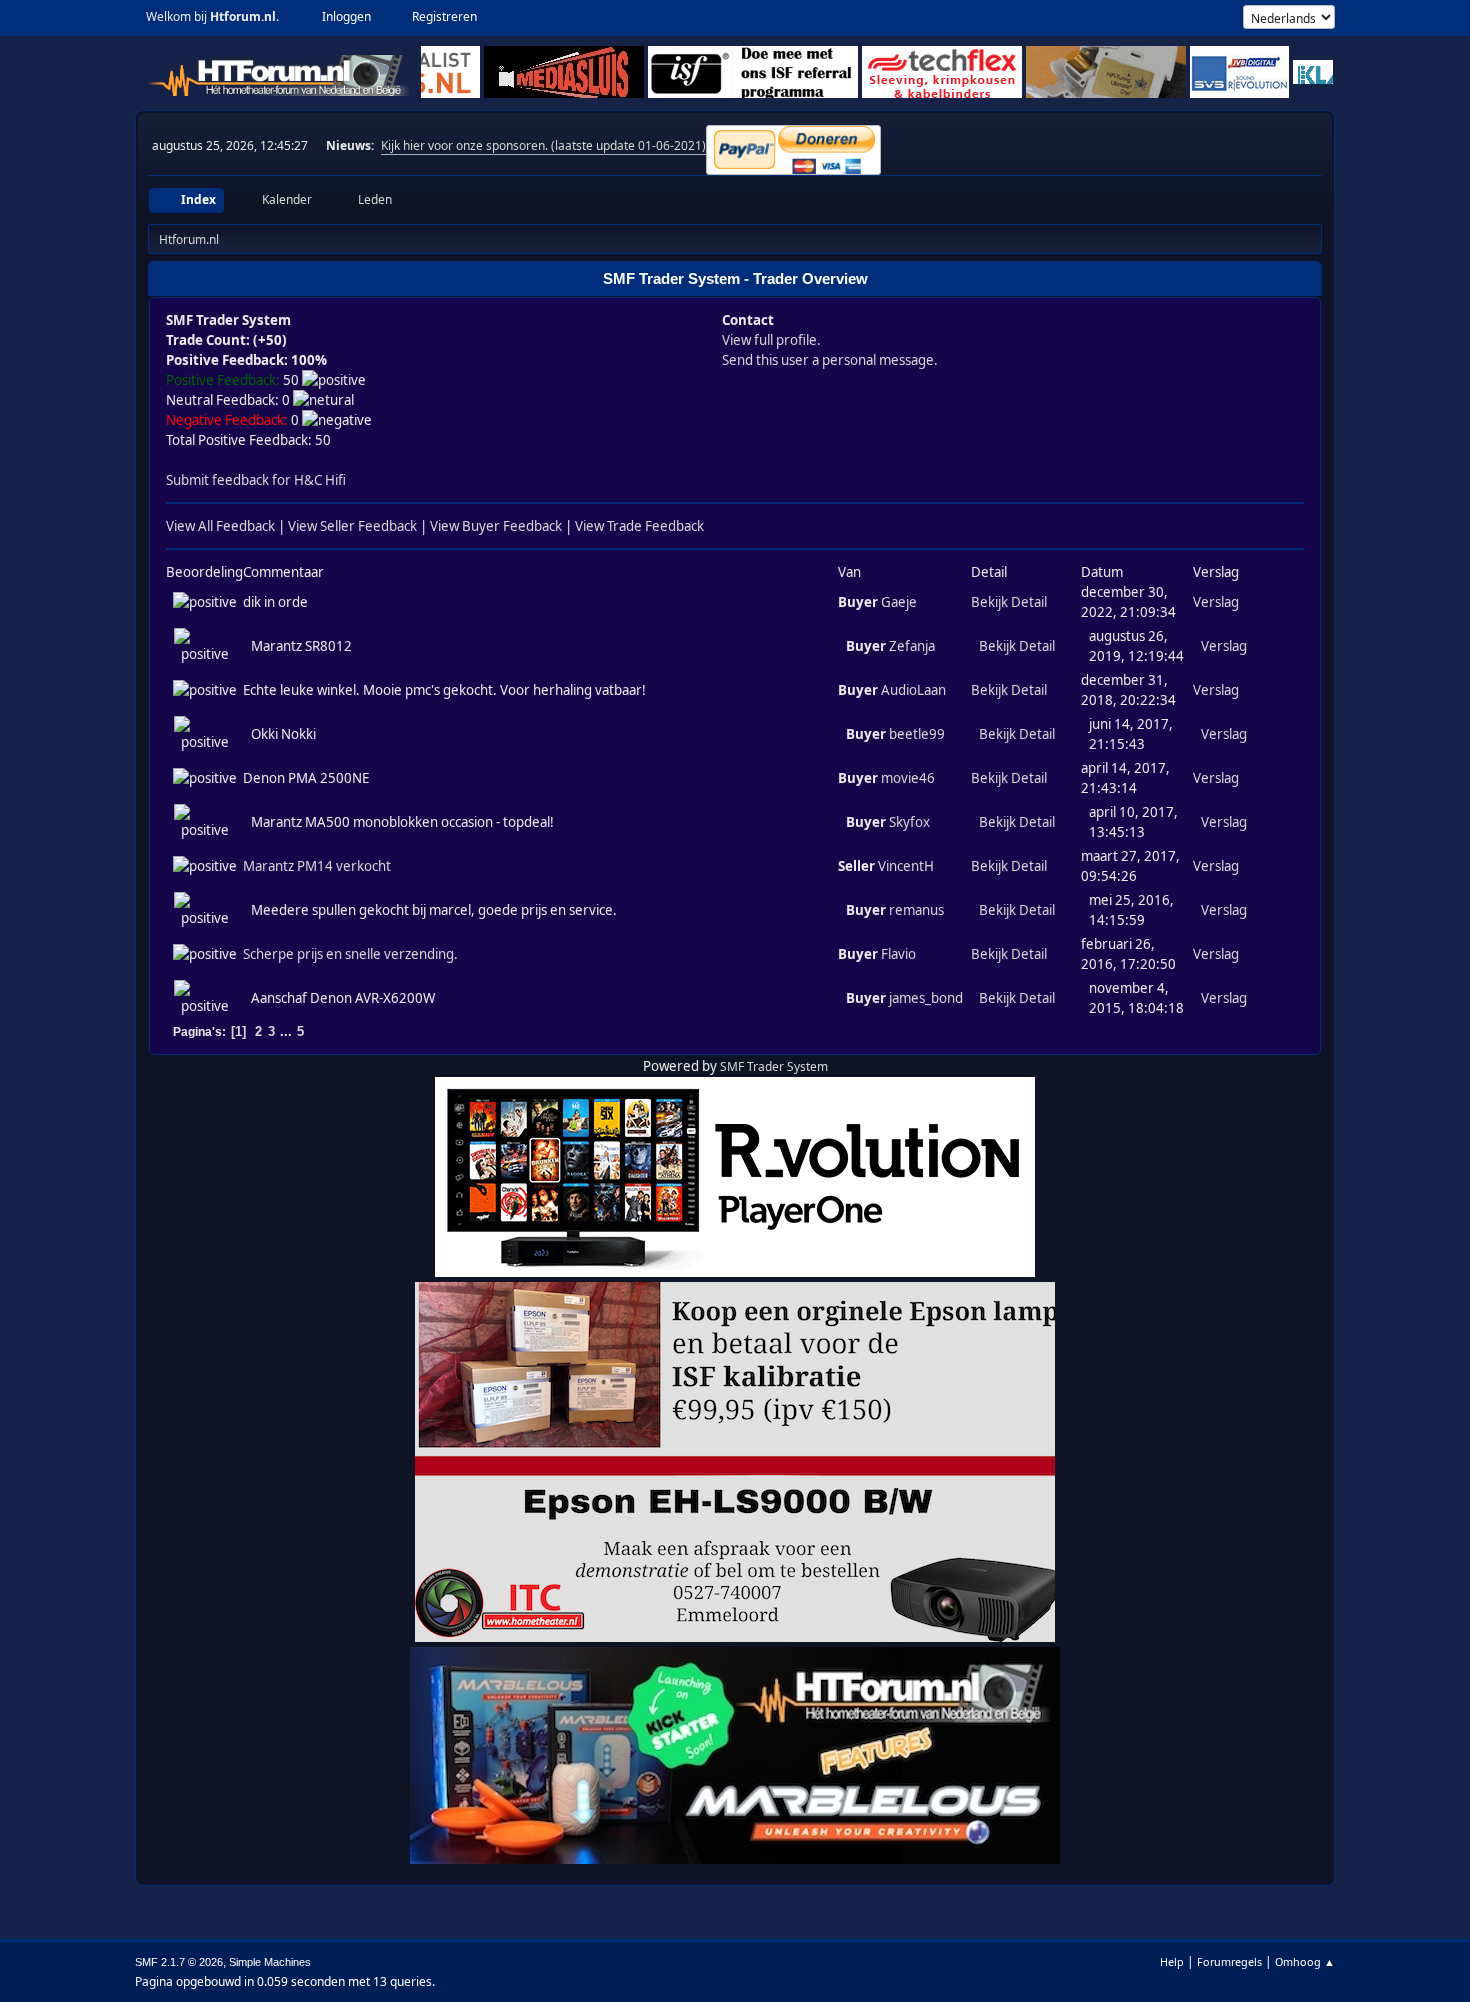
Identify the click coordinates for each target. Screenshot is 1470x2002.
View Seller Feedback (352, 526)
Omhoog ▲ (1305, 1961)
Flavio (898, 954)
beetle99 (917, 734)
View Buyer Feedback (496, 526)
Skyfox (909, 822)
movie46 (908, 778)
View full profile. (771, 340)
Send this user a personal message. (830, 360)
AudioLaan (913, 690)
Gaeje (899, 602)
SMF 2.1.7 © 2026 (179, 1962)
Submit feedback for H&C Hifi (256, 480)
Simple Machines (270, 1962)
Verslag (1216, 602)
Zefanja (912, 646)
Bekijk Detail (1009, 602)
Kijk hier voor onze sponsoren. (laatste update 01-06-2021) (543, 145)
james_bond (926, 998)
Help (1172, 1961)
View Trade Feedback (639, 526)
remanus (916, 910)
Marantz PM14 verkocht (317, 866)
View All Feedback (220, 526)
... (288, 1031)
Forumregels (1229, 1961)
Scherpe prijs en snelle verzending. (350, 954)
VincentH (906, 866)
